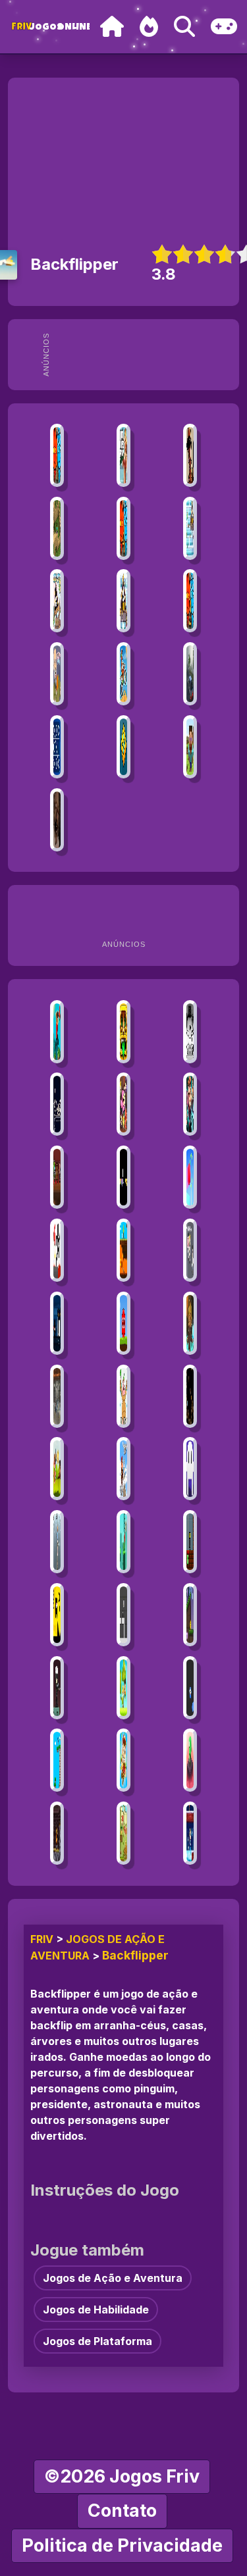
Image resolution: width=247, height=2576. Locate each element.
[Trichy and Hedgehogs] (190, 1396)
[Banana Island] (123, 1760)
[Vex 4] (57, 1250)
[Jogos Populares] (149, 27)
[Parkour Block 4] (57, 1032)
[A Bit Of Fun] (190, 1469)
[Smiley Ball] (123, 1323)
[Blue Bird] (190, 1688)
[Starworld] (190, 1615)
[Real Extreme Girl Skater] (57, 1542)
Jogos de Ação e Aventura (113, 2278)
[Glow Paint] (123, 1177)
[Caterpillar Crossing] (123, 1542)
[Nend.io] (190, 1250)
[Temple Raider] (123, 1032)
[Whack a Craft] (190, 747)
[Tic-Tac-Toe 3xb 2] (57, 747)
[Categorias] (224, 27)
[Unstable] (190, 1542)
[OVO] (190, 1032)
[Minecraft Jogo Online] (57, 528)
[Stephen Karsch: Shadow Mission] (190, 1323)
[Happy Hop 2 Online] (123, 1104)
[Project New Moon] (123, 1615)
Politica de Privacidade (122, 2545)
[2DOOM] (57, 1177)
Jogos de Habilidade (96, 2310)
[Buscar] (184, 27)
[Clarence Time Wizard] (123, 1396)
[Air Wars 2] (57, 1396)
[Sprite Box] (123, 1688)
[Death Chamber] (57, 1615)
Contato (122, 2511)
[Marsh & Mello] (123, 1250)
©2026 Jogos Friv (122, 2476)
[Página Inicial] (112, 27)
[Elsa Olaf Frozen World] (190, 1833)
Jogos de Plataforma (97, 2341)
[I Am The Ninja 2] (57, 1323)
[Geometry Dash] (123, 747)
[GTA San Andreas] (190, 455)
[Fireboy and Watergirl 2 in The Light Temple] (190, 601)
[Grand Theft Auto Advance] (123, 455)
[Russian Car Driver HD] (190, 674)
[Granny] (57, 820)
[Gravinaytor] (57, 1833)
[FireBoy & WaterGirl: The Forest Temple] (57, 455)
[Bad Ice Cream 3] (57, 601)
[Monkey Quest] (57, 1469)
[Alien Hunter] (57, 1688)
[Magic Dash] (190, 1760)
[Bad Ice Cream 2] (123, 601)
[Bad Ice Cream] (190, 528)
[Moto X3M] (123, 674)
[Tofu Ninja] (123, 1833)
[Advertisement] (145, 355)
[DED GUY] (57, 1104)
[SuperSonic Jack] (190, 1104)
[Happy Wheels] (57, 674)
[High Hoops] (190, 1177)
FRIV (42, 1939)
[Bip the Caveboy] (57, 1760)
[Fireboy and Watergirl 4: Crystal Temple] (123, 528)
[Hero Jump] (123, 1469)
